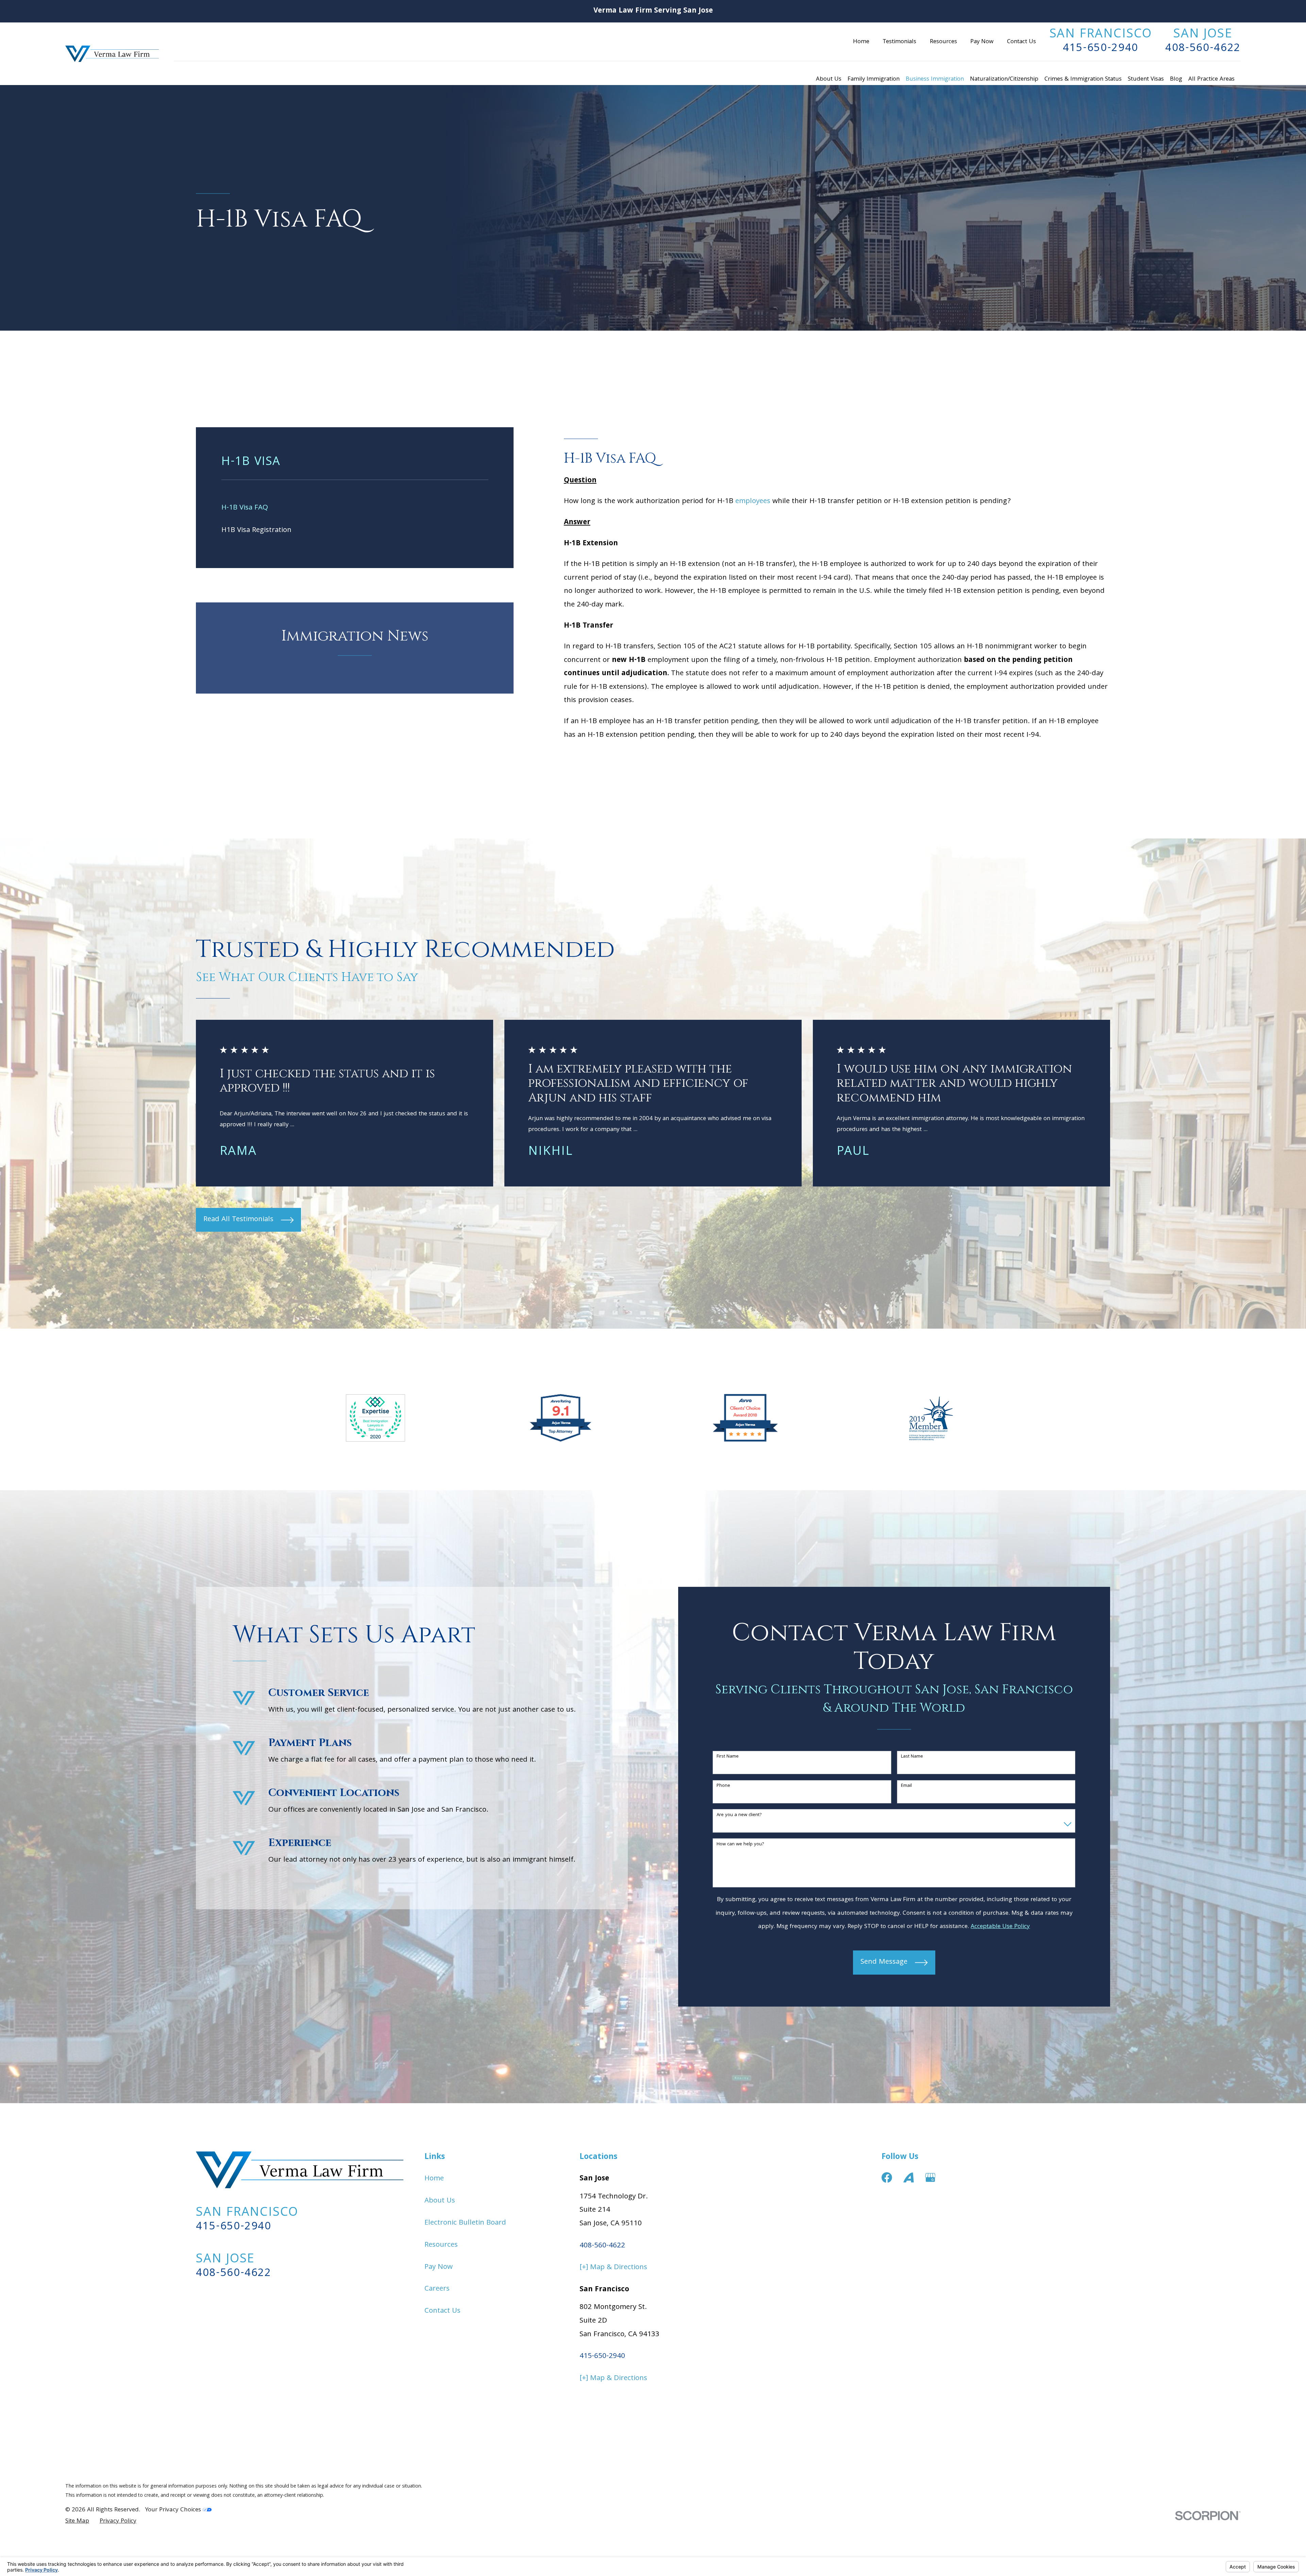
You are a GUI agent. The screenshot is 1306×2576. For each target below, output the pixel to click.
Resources (943, 42)
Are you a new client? (739, 1815)
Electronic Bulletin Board (465, 2223)
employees (753, 502)
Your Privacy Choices (174, 2510)
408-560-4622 (1203, 49)
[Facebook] (887, 2178)
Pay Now (982, 42)
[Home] (112, 54)
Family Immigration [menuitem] (874, 79)
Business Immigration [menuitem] (935, 79)
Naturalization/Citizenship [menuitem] (1004, 79)
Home (861, 42)
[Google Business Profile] (930, 2178)
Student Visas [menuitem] (1146, 79)
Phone (723, 1786)
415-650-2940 (1101, 49)
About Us (440, 2201)
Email (906, 1786)
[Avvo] (909, 2178)
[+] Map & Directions (613, 2268)
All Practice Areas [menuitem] (1211, 79)
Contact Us (1022, 42)
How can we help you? (740, 1844)
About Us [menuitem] (829, 79)
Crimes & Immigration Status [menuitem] (1083, 79)
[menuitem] (355, 508)
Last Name (912, 1757)
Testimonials (899, 42)
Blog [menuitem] (1176, 79)
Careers (437, 2289)
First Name (728, 1757)
